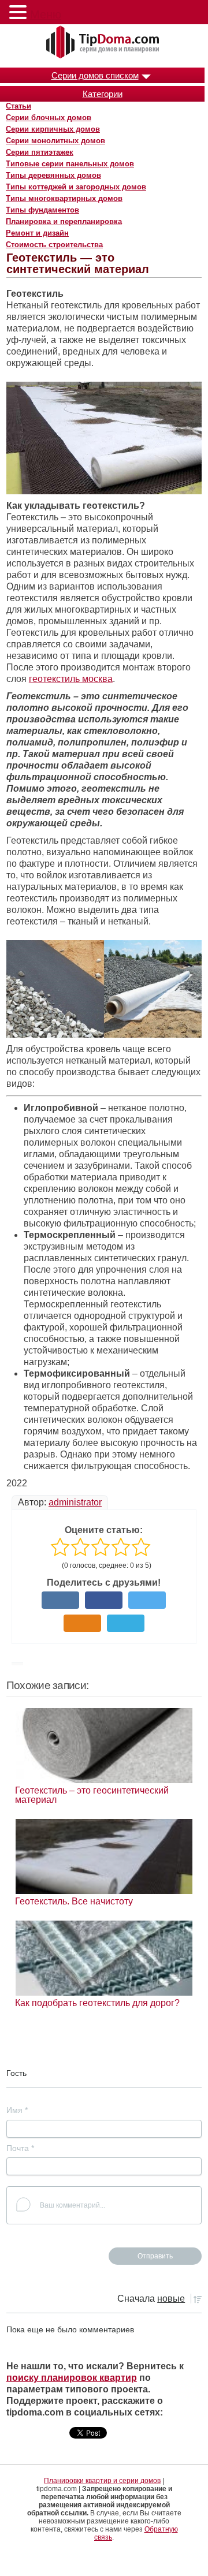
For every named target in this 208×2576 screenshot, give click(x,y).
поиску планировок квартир (72, 2378)
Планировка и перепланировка (64, 221)
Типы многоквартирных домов (64, 198)
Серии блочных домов (49, 118)
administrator (75, 1502)
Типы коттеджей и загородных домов (76, 187)
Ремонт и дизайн (37, 233)
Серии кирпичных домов (53, 129)
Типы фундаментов (42, 210)
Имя (17, 2110)
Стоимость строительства (54, 245)
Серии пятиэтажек (40, 152)
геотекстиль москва (71, 679)
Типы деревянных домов (53, 175)
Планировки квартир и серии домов (102, 2481)
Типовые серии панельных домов (70, 164)
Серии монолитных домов (55, 141)
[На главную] (104, 43)
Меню (46, 14)
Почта (20, 2148)
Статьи (18, 106)
